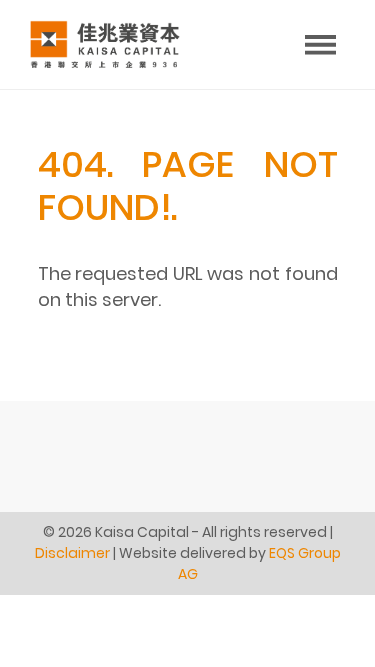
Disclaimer (72, 553)
